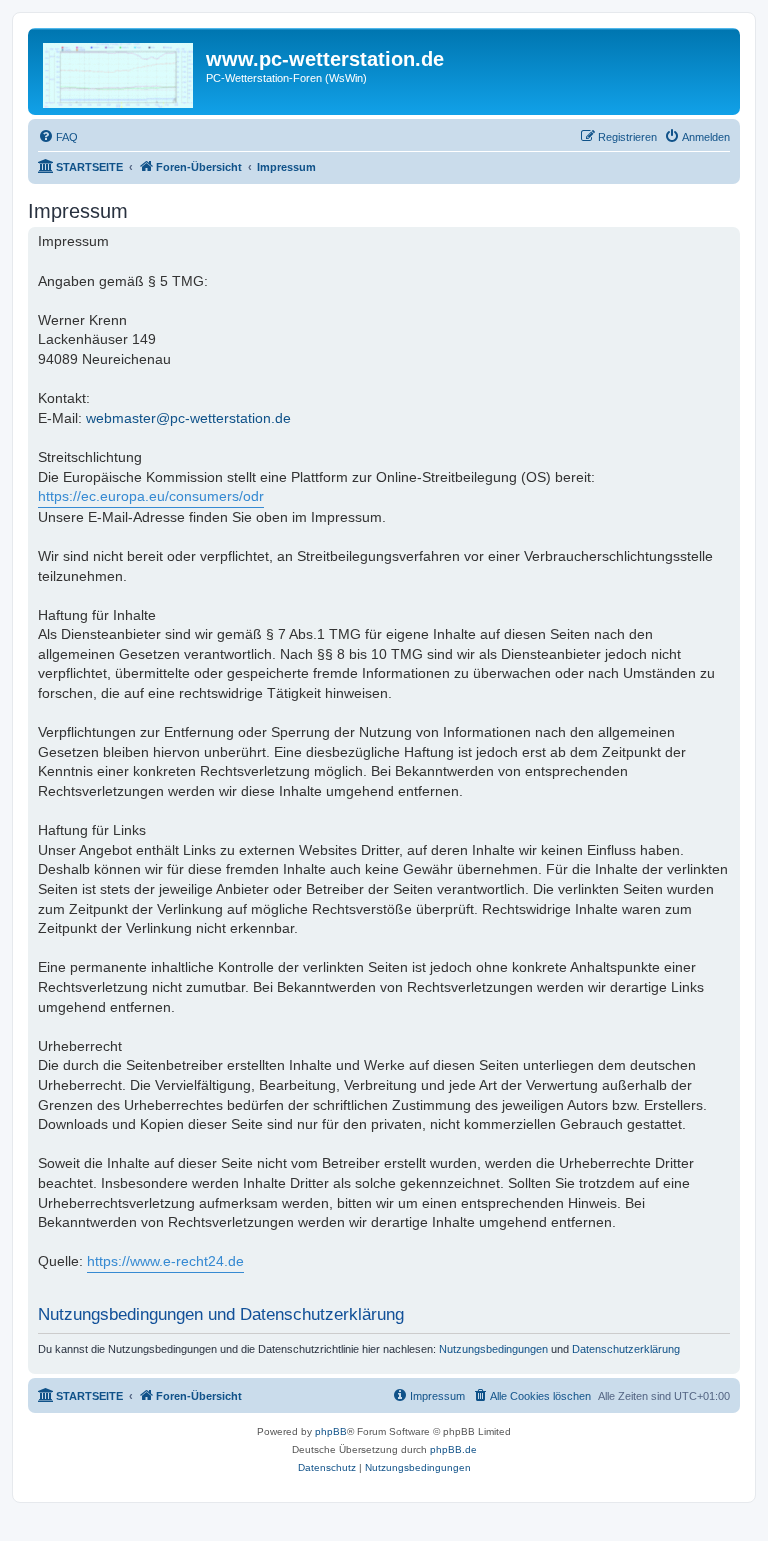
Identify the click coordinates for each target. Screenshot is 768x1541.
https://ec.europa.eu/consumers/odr (151, 496)
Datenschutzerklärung (626, 1349)
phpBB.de (453, 1449)
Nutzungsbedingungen (493, 1349)
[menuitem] (58, 137)
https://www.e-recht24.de (165, 1261)
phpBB (331, 1431)
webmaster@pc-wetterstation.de (188, 418)
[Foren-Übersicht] (119, 71)
